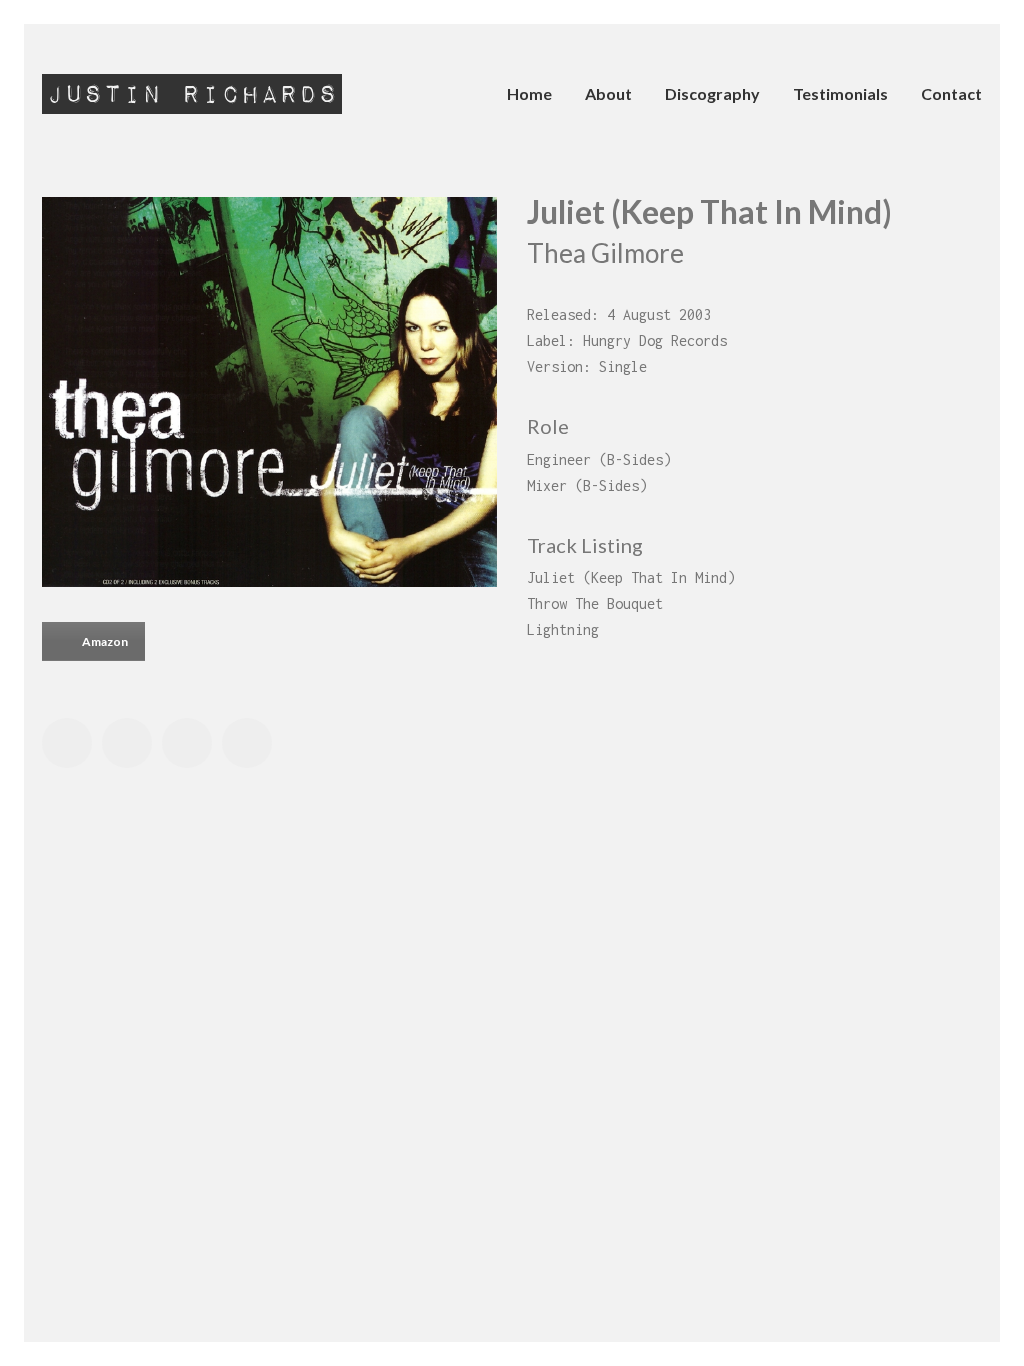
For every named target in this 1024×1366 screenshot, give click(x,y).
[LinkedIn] (187, 743)
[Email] (247, 743)
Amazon (105, 641)
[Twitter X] (127, 743)
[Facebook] (67, 743)
